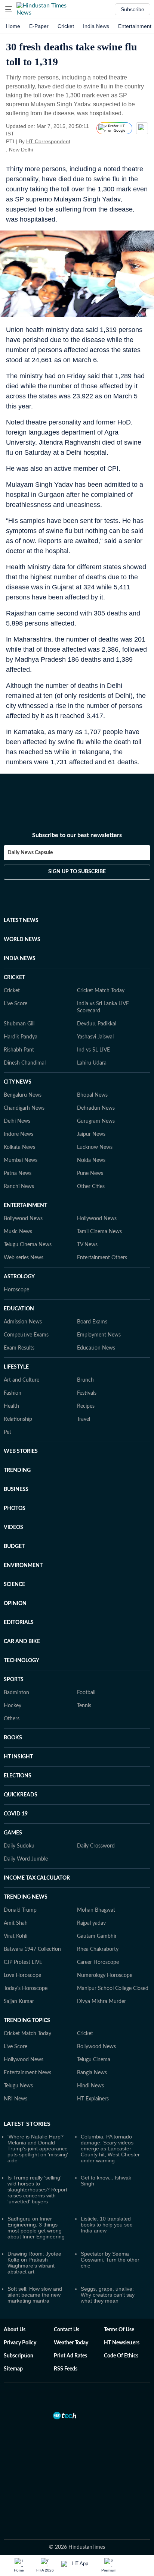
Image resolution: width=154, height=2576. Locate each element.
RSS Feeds (66, 2369)
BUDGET (14, 1546)
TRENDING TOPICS (27, 2021)
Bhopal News (92, 1095)
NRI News (16, 2099)
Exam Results (19, 1348)
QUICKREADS (21, 1795)
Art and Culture (21, 1380)
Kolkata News (19, 1147)
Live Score (16, 1004)
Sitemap (13, 2369)
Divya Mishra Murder (101, 2002)
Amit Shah (16, 1923)
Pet (7, 1432)
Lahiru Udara (92, 1063)
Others (12, 1719)
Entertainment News (27, 2073)
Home (13, 26)
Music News (18, 1232)
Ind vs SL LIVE (93, 1050)
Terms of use (119, 2330)
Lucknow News (95, 1147)
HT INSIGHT (18, 1757)
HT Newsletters (122, 2343)
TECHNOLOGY (21, 1661)
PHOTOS (15, 1508)
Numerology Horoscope (105, 1975)
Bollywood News (23, 1219)
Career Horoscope (98, 1962)
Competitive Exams (26, 1335)
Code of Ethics (121, 2356)
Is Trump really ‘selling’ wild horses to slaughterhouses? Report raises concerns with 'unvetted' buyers (37, 2190)
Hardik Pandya (21, 1037)
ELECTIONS (18, 1776)
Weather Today (71, 2343)
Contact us (67, 2330)
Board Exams (92, 1322)
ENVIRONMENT (23, 1566)
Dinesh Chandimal (25, 1063)
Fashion (13, 1393)
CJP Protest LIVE (23, 1962)
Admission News (23, 1322)
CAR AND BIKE (22, 1642)
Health (11, 1406)
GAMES (13, 1833)
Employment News (99, 1335)
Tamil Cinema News (99, 1232)
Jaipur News (91, 1134)
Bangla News (92, 2073)
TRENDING (17, 1470)
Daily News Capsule (30, 853)
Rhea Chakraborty (98, 1949)
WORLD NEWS (22, 940)
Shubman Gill (19, 1024)
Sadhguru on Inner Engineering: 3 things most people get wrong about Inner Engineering (36, 2228)
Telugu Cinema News (28, 1245)
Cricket (66, 26)
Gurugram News (96, 1121)
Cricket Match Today (101, 991)
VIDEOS (13, 1527)
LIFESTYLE (16, 1367)
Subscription (19, 2356)
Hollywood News (97, 1219)
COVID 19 (16, 1814)
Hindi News (90, 2086)
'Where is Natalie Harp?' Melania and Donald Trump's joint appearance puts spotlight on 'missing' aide (38, 2149)
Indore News (19, 1134)
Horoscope (16, 1290)
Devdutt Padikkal (97, 1024)
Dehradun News (96, 1108)
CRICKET (14, 978)
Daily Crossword (96, 1846)
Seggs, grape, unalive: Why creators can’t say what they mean (108, 2295)
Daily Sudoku (19, 1846)
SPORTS (14, 1680)
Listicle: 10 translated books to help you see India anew (107, 2225)
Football (86, 1693)
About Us (15, 2330)
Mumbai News (21, 1160)
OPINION (15, 1604)
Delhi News (17, 1121)
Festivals (87, 1393)
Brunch (85, 1380)
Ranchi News (19, 1187)
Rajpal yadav (91, 1923)
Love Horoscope (22, 1975)
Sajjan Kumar (19, 2002)
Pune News (90, 1173)
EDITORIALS (19, 1623)
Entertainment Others (102, 1258)
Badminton (16, 1693)
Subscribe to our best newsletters (77, 835)
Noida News (91, 1160)
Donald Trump (20, 1910)
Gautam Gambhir (97, 1936)
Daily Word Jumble (26, 1859)
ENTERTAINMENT (25, 1206)
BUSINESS (16, 1489)
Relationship (18, 1419)
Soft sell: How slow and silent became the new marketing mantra (35, 2295)
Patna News (18, 1173)
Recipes (86, 1406)
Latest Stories (27, 2124)
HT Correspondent (48, 141)
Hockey (13, 1706)
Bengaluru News (23, 1095)
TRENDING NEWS (26, 1897)
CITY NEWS (18, 1082)
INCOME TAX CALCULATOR (37, 1878)
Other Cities (91, 1187)
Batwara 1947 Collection (32, 1949)
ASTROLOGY (19, 1277)
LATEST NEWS (21, 921)
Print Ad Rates (70, 2356)
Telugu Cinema (94, 2060)
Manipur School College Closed (113, 1989)
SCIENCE (14, 1585)
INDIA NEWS (20, 959)
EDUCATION (19, 1309)
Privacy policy (20, 2343)
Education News (96, 1348)
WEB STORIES (21, 1451)
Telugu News (18, 2086)
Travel (84, 1419)
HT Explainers (93, 2099)
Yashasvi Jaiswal (95, 1037)
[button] (9, 9)
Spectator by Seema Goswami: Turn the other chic (110, 2260)
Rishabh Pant (19, 1050)
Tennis (84, 1706)
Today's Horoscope (26, 1989)
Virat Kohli (16, 1936)
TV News (87, 1245)
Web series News (24, 1258)
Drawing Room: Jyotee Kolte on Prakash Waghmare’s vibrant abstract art (34, 2263)
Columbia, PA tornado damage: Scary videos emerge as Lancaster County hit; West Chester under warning (110, 2149)
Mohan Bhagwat (96, 1910)
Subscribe (133, 9)
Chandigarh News (24, 1108)
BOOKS (13, 1738)
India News (96, 26)
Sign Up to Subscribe (77, 872)
